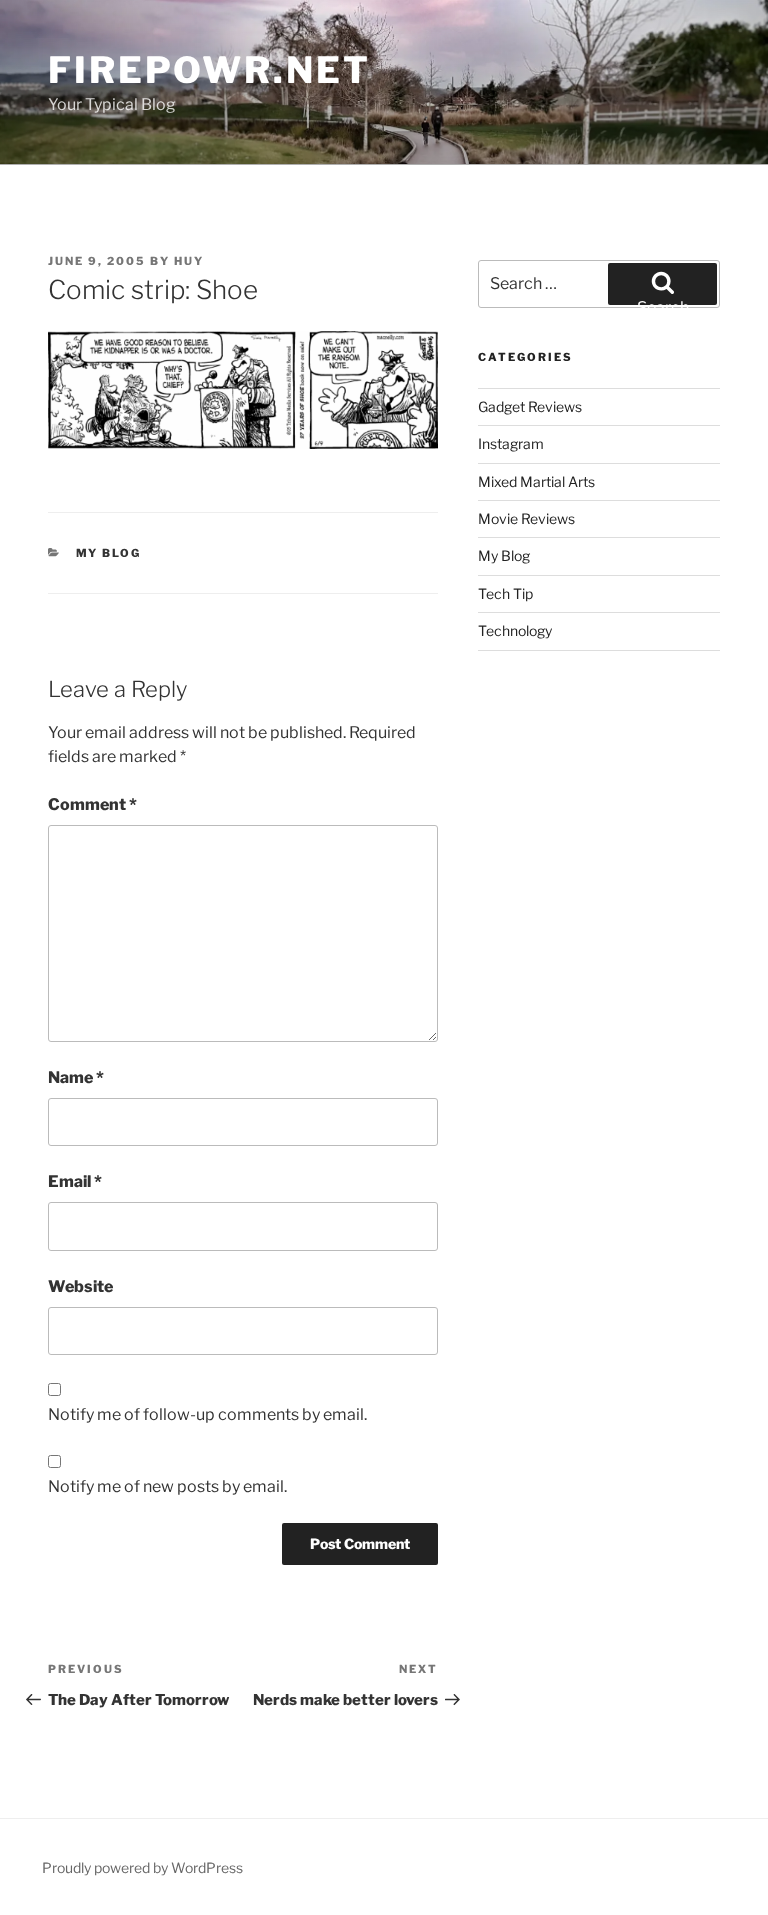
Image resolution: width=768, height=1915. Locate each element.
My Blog (109, 553)
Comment (92, 804)
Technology (515, 630)
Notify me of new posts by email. (167, 1486)
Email (75, 1181)
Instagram (511, 443)
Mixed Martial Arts (536, 481)
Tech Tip (505, 593)
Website (80, 1286)
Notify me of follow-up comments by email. (207, 1414)
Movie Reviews (526, 518)
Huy (189, 261)
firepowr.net (209, 70)
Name (76, 1077)
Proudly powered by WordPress (142, 1867)
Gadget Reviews (530, 406)
